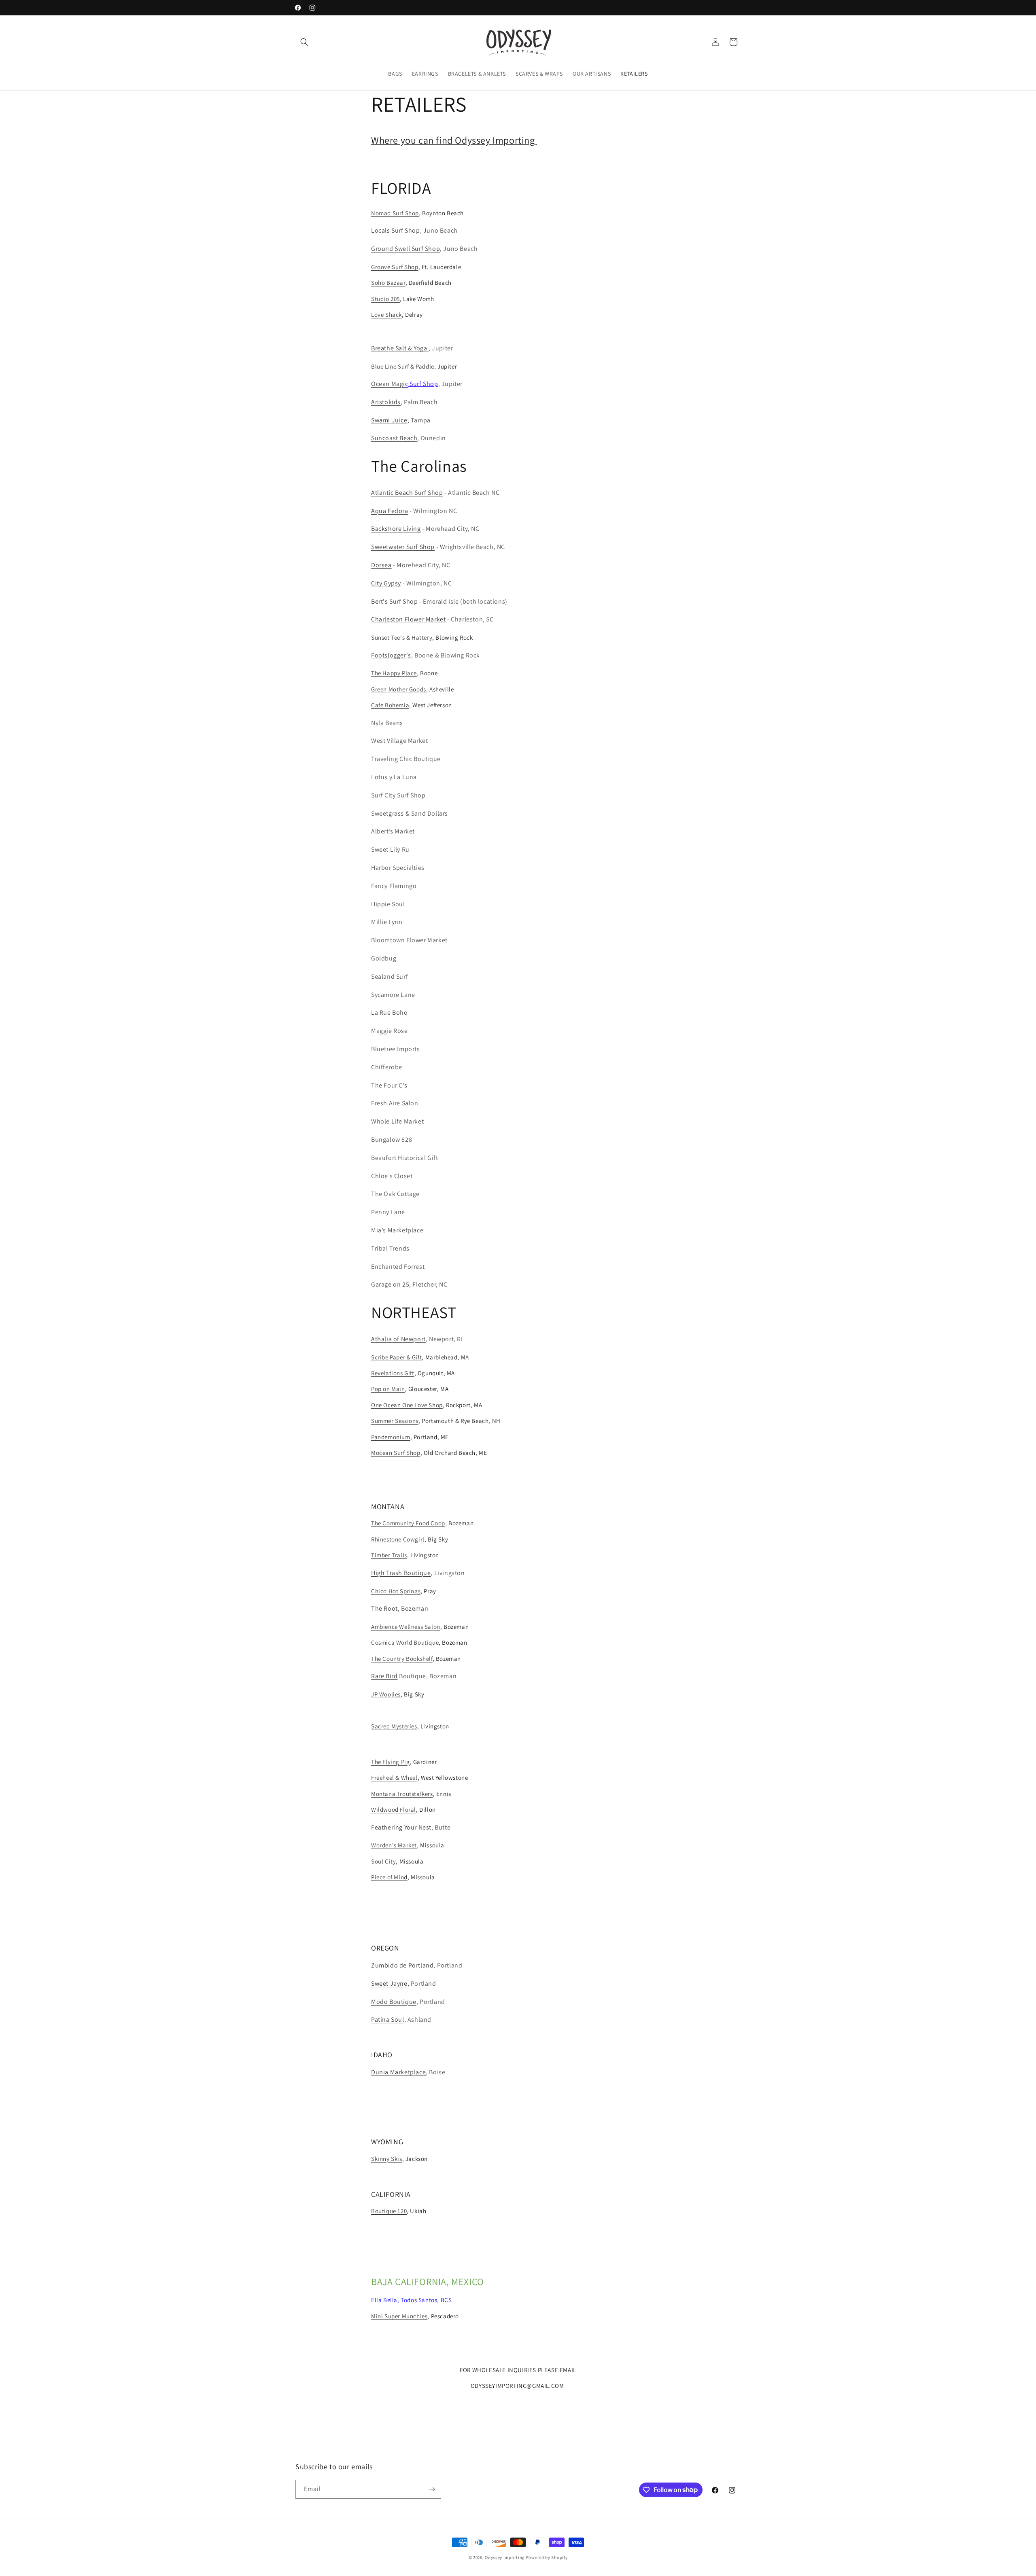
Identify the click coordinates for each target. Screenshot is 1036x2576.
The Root (384, 1608)
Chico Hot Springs (396, 1591)
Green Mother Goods (399, 689)
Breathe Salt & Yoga (400, 348)
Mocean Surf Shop (396, 1453)
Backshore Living (396, 529)
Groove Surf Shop (395, 267)
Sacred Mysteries (394, 1726)
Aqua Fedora (390, 511)
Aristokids (386, 402)
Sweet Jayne (389, 1983)
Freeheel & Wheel (394, 1778)
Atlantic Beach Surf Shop (407, 493)
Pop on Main (388, 1389)
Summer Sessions (395, 1421)
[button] (304, 42)
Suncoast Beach (394, 438)
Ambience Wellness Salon (406, 1627)
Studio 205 (385, 299)
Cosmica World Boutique (405, 1642)
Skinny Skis (387, 2159)
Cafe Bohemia (390, 705)
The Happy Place (394, 673)
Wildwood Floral (394, 1810)
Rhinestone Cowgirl (398, 1539)
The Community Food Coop (408, 1523)
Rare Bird (384, 1676)
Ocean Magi (390, 384)
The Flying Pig (390, 1762)
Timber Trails (389, 1555)
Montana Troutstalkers (402, 1794)
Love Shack (386, 315)
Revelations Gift (393, 1373)
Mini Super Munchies (399, 2316)
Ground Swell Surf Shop (405, 249)
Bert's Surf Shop (395, 601)
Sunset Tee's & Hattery (402, 637)
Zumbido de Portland (402, 1965)
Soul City (383, 1861)
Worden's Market (394, 1845)
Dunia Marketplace (398, 2072)
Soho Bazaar (388, 283)
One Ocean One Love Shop (407, 1405)
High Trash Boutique (401, 1573)
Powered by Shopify (547, 2557)
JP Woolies (386, 1694)
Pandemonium (391, 1437)
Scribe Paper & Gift (396, 1357)
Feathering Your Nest (401, 1827)
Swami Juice (389, 420)
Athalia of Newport (398, 1339)
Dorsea (381, 565)
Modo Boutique (394, 2002)
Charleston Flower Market (409, 619)
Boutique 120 (389, 2211)
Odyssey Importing (505, 2557)
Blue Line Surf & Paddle (403, 366)
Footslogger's (391, 655)
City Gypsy (386, 583)
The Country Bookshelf (402, 1659)
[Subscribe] (432, 2489)
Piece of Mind (389, 1877)
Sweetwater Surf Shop (403, 547)
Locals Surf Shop (396, 230)
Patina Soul (388, 2019)
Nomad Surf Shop (395, 213)
